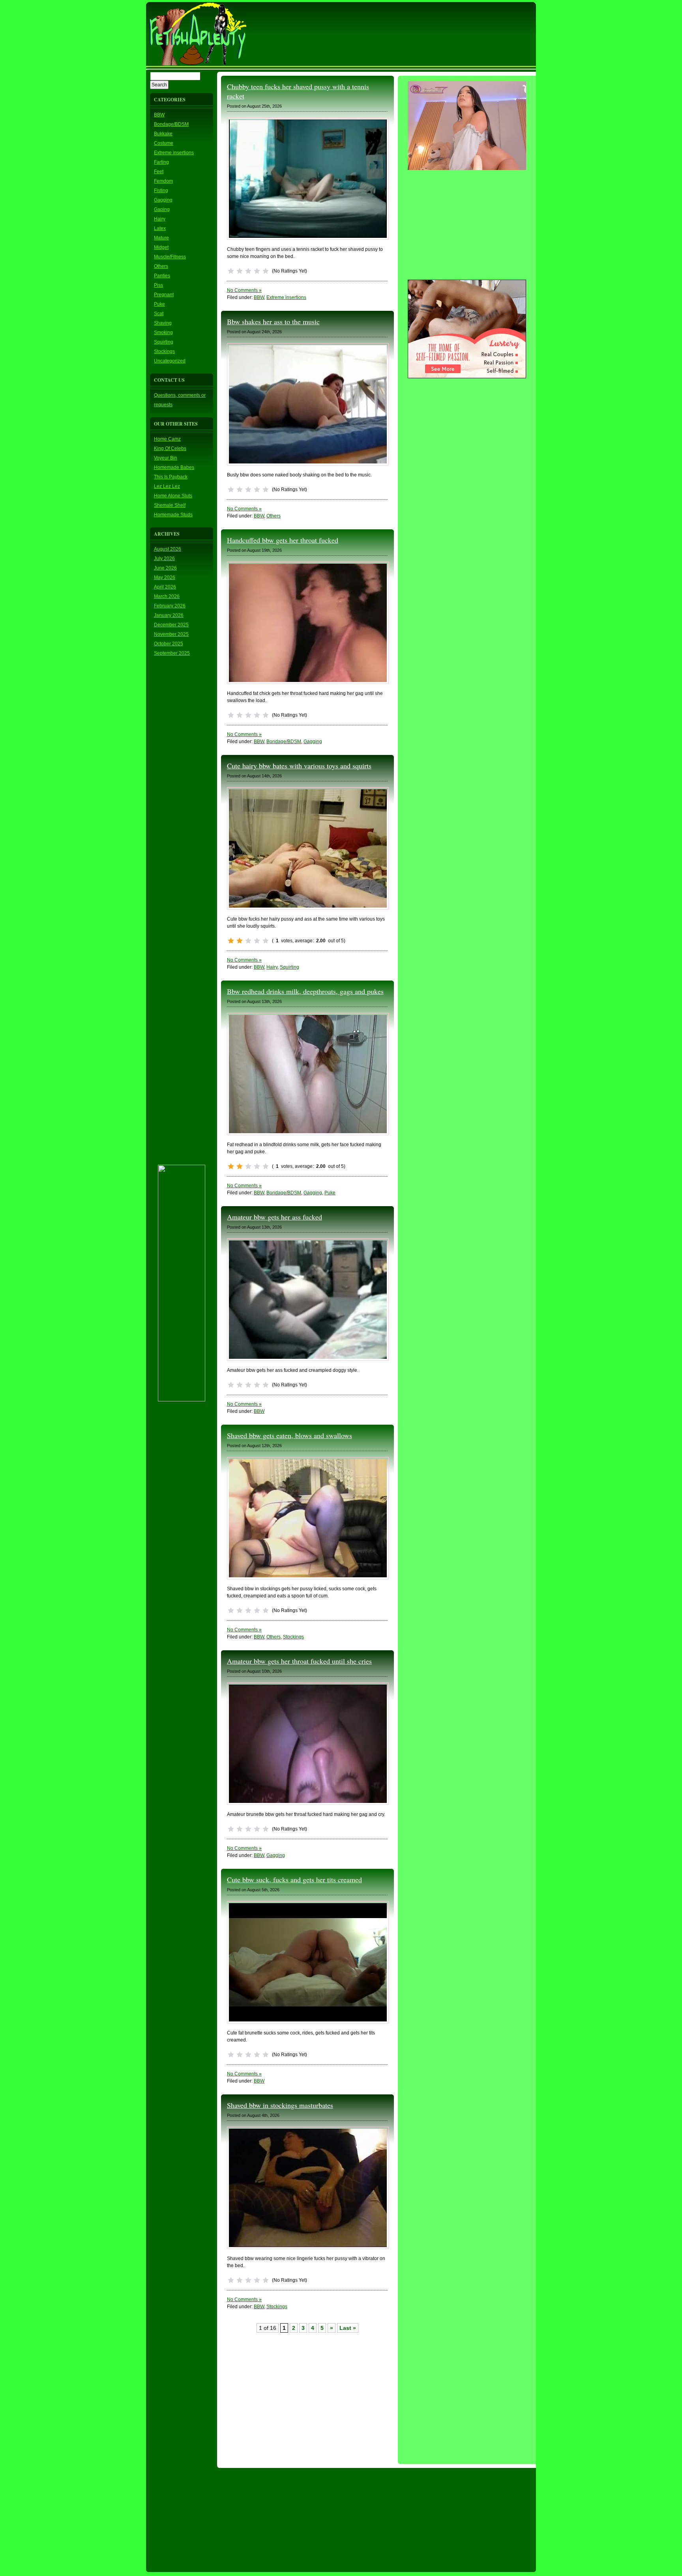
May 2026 (165, 577)
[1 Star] (231, 271)
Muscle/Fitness (170, 257)
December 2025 (171, 625)
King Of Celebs (170, 448)
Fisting (161, 191)
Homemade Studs (173, 515)
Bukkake (163, 134)
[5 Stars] (266, 271)
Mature (161, 238)
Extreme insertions (174, 153)
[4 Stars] (257, 271)
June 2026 (165, 568)
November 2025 (171, 634)
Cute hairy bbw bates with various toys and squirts (299, 766)
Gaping (162, 209)
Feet (159, 172)
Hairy (160, 219)
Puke (159, 304)
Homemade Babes (174, 467)
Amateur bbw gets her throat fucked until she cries (299, 1661)
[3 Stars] (248, 271)
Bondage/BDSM (171, 124)
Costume (164, 143)
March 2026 (167, 596)
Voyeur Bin (166, 458)
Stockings (164, 351)
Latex (160, 228)
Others (161, 266)
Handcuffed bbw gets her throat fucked (283, 540)
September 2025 (172, 653)
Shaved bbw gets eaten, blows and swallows (289, 1435)
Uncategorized (170, 361)
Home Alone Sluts (173, 496)
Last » (348, 2328)
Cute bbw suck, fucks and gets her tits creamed (294, 1879)
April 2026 (165, 587)
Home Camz (167, 439)
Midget (161, 247)
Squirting (164, 342)
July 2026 (164, 559)
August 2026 (168, 549)
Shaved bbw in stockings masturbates (280, 2105)
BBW (159, 115)
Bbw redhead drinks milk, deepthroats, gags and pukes (305, 991)
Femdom (163, 181)
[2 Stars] (240, 271)
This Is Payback (171, 477)
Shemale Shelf (170, 505)
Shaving (163, 323)
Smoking (163, 333)
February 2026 (170, 606)
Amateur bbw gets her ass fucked (274, 1217)
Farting (161, 162)
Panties (162, 276)
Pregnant (164, 295)
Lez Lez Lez (167, 486)
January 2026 (169, 615)
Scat (159, 314)
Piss (158, 285)
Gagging (163, 200)
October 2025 (169, 644)
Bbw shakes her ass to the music (273, 321)
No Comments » (244, 290)
